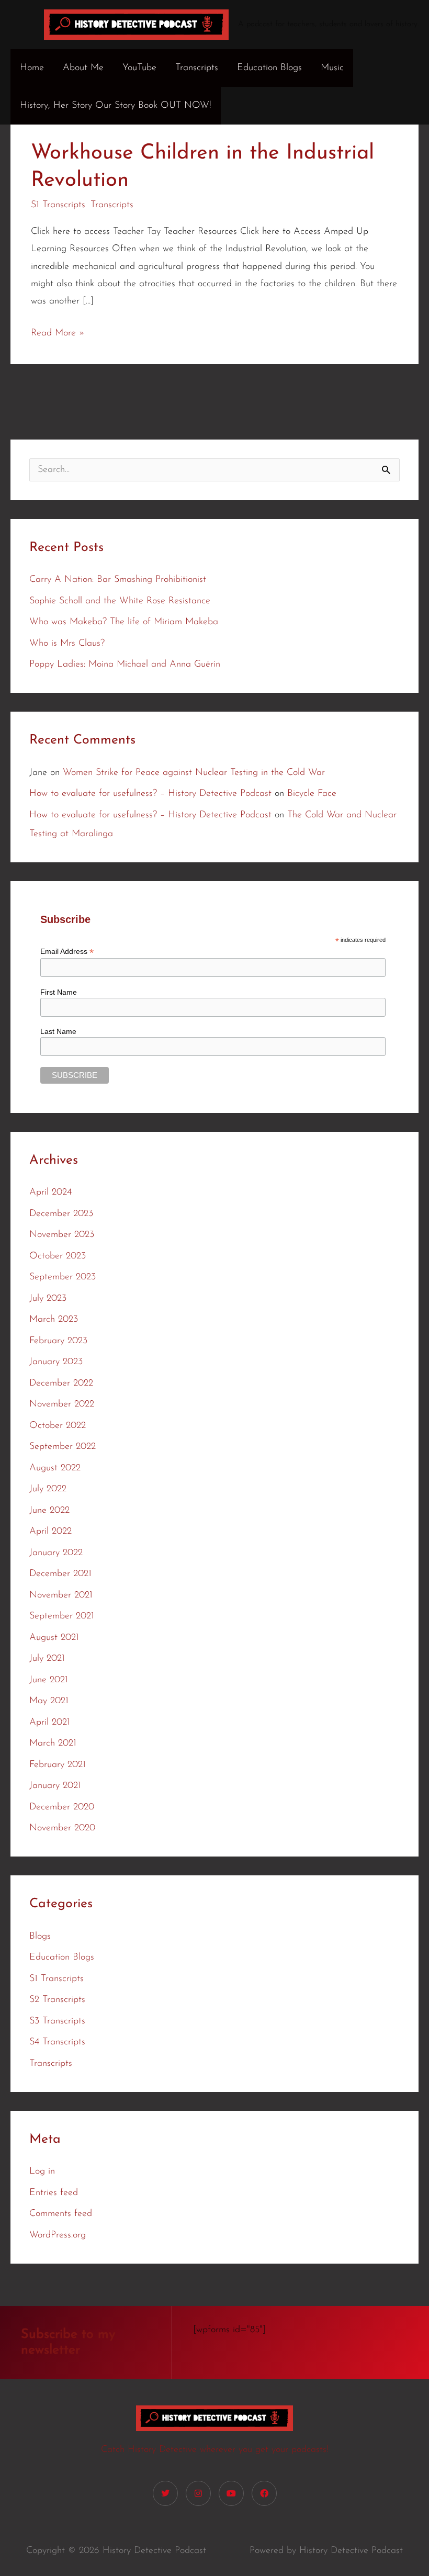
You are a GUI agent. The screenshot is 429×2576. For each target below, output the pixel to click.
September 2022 (63, 1447)
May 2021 (49, 1701)
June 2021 (49, 1680)
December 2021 (60, 1574)
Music (332, 68)
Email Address (67, 952)
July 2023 (48, 1299)
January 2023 (56, 1362)
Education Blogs (269, 68)
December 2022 (61, 1383)
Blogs (40, 1937)
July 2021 (47, 1659)
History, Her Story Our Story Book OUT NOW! (116, 106)
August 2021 (54, 1638)
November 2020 (62, 1828)
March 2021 (53, 1743)
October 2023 (58, 1256)
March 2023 (54, 1320)
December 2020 (62, 1807)
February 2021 (58, 1765)
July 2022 (48, 1489)
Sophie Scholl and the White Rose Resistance (120, 601)
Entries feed (54, 2193)
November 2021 (61, 1595)
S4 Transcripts (57, 2042)
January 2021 (55, 1786)
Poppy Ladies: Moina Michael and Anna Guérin (125, 665)
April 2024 (50, 1193)
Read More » (58, 331)
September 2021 (62, 1616)
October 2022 (58, 1426)
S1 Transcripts (58, 205)
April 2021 (50, 1723)
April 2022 (50, 1532)
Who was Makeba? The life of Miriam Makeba (124, 622)
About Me (83, 68)
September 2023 (63, 1277)
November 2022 (62, 1404)
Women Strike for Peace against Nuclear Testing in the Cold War (194, 773)
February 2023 (58, 1341)
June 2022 (49, 1511)
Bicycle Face (312, 794)
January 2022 (56, 1553)
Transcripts (197, 68)
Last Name (58, 1031)
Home (32, 68)
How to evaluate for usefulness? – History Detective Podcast (150, 794)
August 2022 (55, 1468)
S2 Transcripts (57, 2000)
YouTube (139, 68)
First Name (59, 992)
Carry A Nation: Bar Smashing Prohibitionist (118, 580)
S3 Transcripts (57, 2021)
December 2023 (61, 1214)
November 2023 (62, 1235)
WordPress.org (58, 2235)
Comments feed (61, 2214)
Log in (42, 2172)
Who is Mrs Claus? (67, 644)
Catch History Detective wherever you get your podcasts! (215, 2450)
